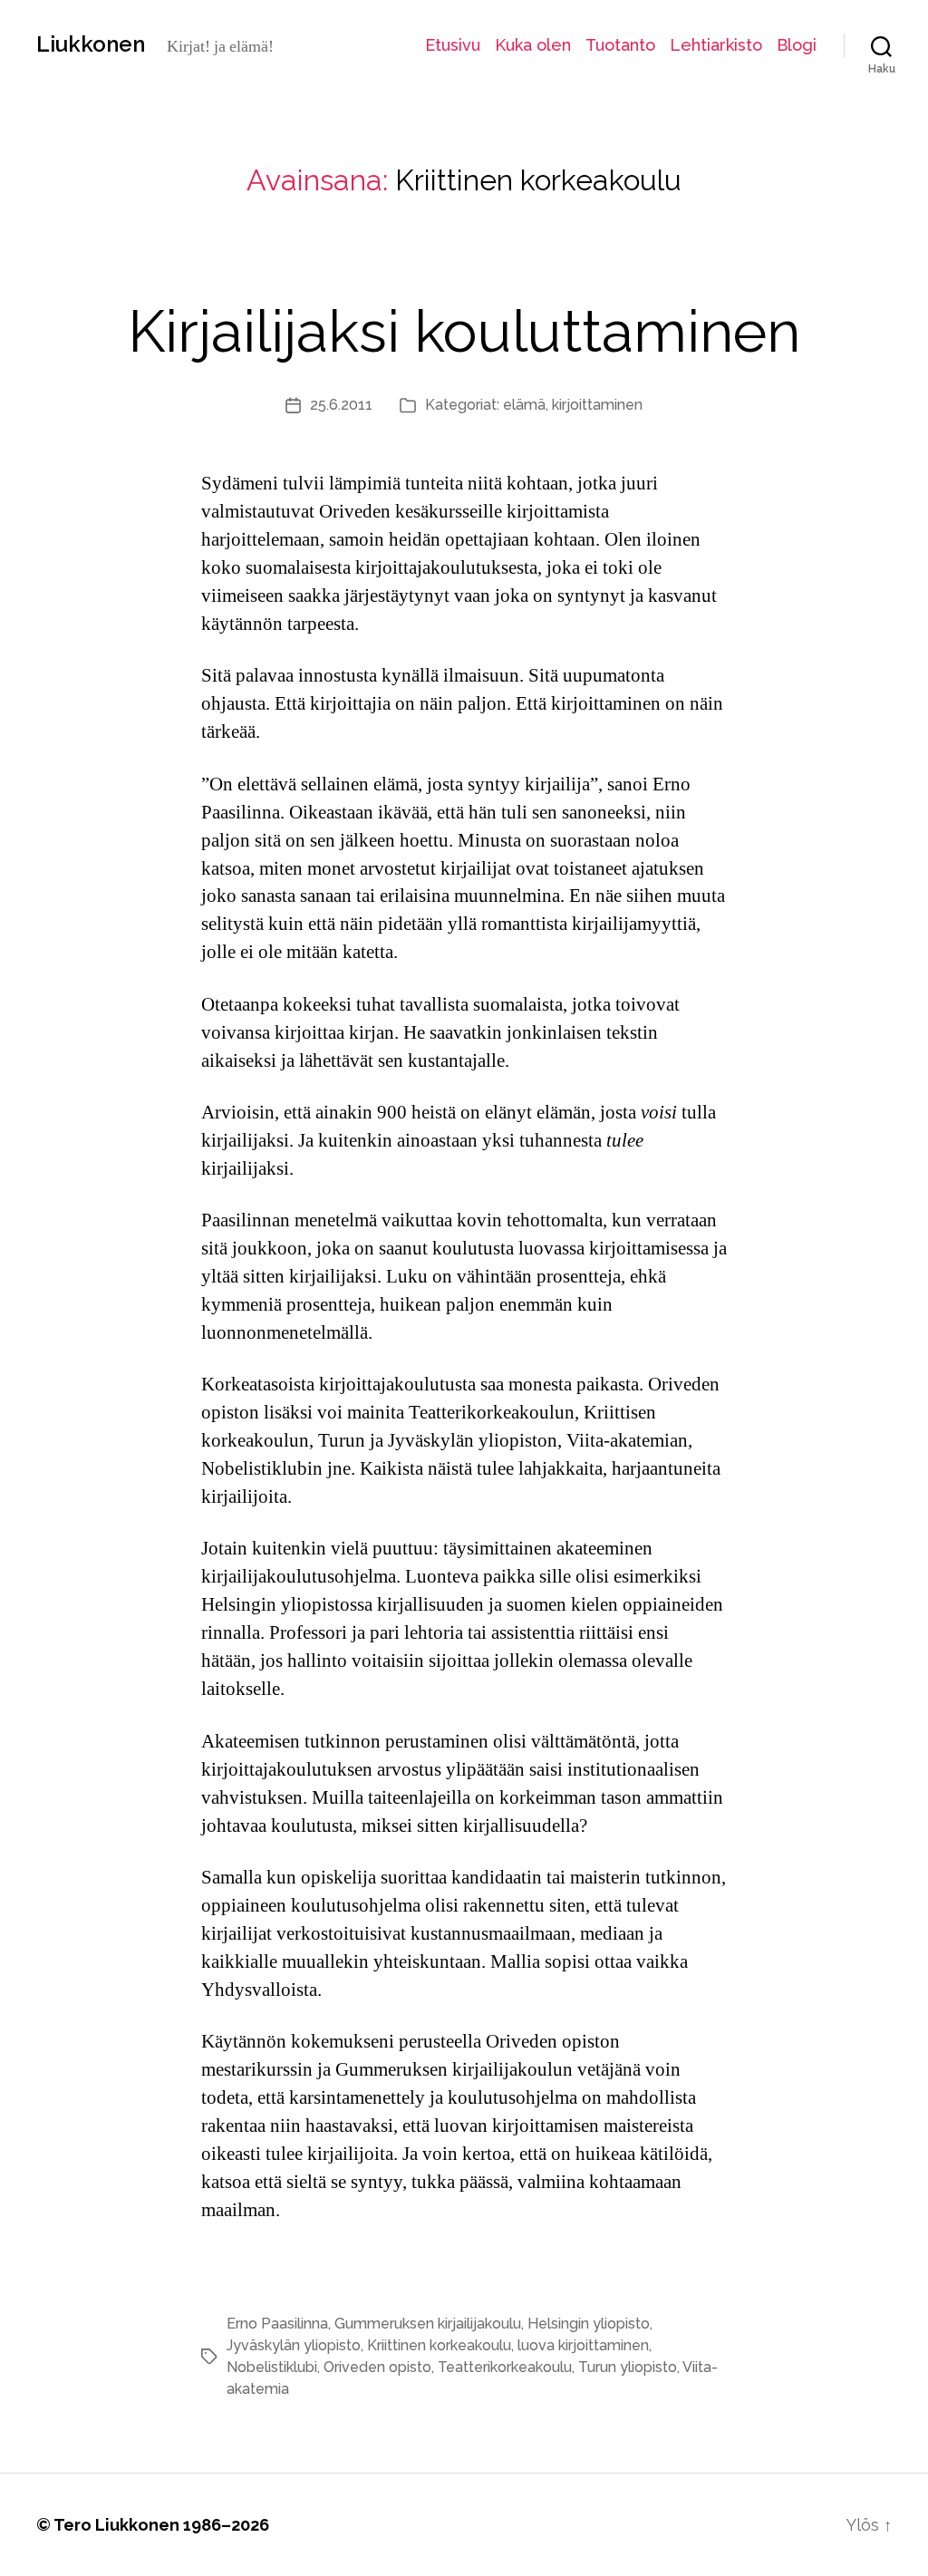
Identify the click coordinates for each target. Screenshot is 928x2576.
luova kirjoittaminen (583, 2345)
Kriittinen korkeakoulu (439, 2345)
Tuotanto (620, 45)
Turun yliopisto (628, 2367)
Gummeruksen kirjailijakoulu (428, 2324)
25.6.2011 (341, 405)
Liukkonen (91, 44)
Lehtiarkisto (716, 45)
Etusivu (453, 45)
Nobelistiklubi (272, 2367)
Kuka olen (533, 45)
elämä (524, 405)
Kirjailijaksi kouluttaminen (464, 331)
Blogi (797, 45)
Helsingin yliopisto (589, 2324)
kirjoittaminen (597, 405)
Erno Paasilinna (277, 2324)
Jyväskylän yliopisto (294, 2345)
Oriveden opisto (377, 2367)
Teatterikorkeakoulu (505, 2367)
